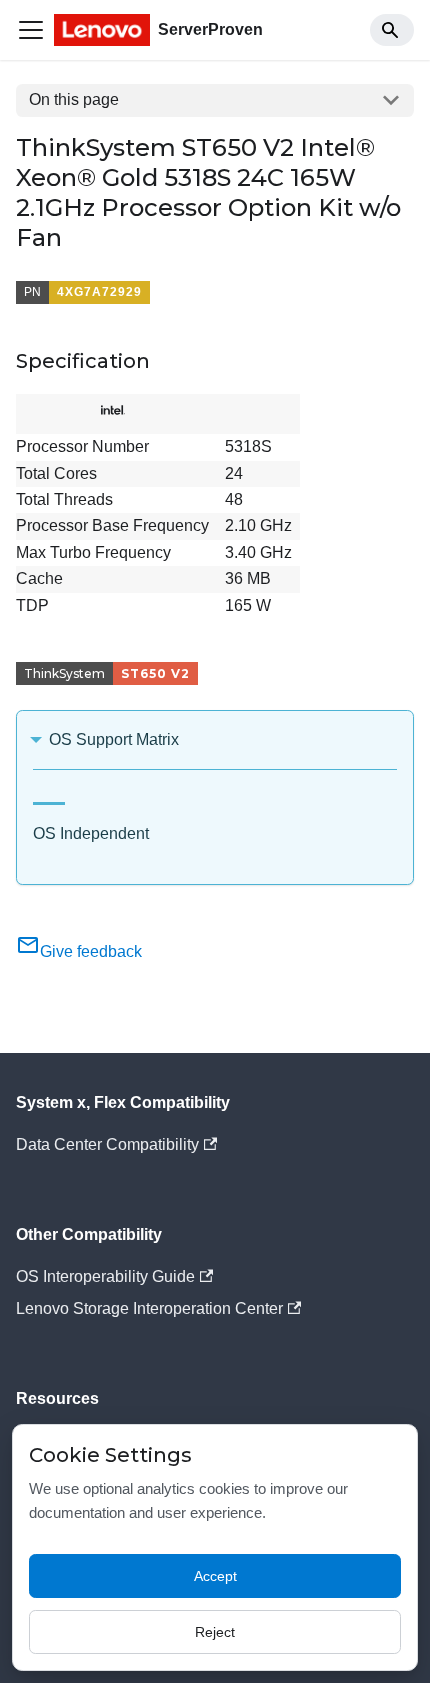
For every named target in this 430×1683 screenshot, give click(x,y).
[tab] (49, 795)
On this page (74, 99)
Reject (215, 1632)
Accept (215, 1576)
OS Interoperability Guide (105, 1276)
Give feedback (91, 951)
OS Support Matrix (114, 739)
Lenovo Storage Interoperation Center (149, 1308)
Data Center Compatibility (107, 1144)
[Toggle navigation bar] (31, 30)
